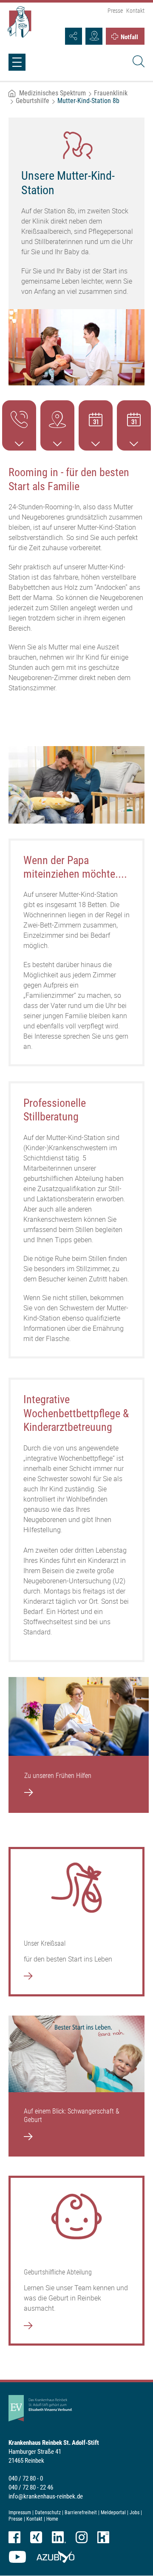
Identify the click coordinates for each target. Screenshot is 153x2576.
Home (52, 2519)
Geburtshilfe (33, 101)
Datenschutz (48, 2513)
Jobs (135, 2513)
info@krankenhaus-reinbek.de (46, 2496)
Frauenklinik (111, 93)
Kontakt (135, 11)
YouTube (17, 2557)
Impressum (20, 2513)
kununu (103, 2537)
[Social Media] (74, 36)
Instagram (82, 2537)
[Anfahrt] (94, 36)
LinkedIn (59, 2537)
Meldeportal (113, 2513)
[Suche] (137, 63)
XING (36, 2537)
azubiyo (55, 2557)
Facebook (14, 2537)
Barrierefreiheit (81, 2513)
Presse (115, 11)
